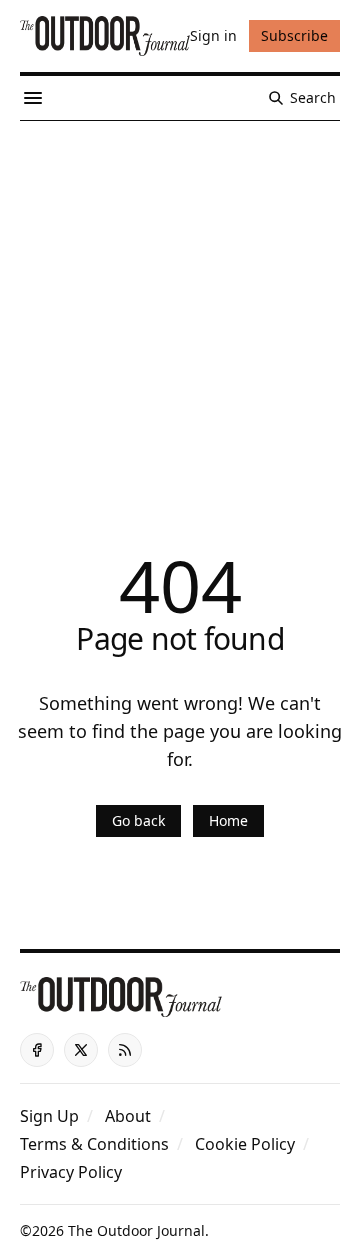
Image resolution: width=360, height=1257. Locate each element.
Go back (138, 820)
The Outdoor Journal (136, 1230)
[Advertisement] (180, 311)
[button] (49, 1116)
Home (228, 820)
